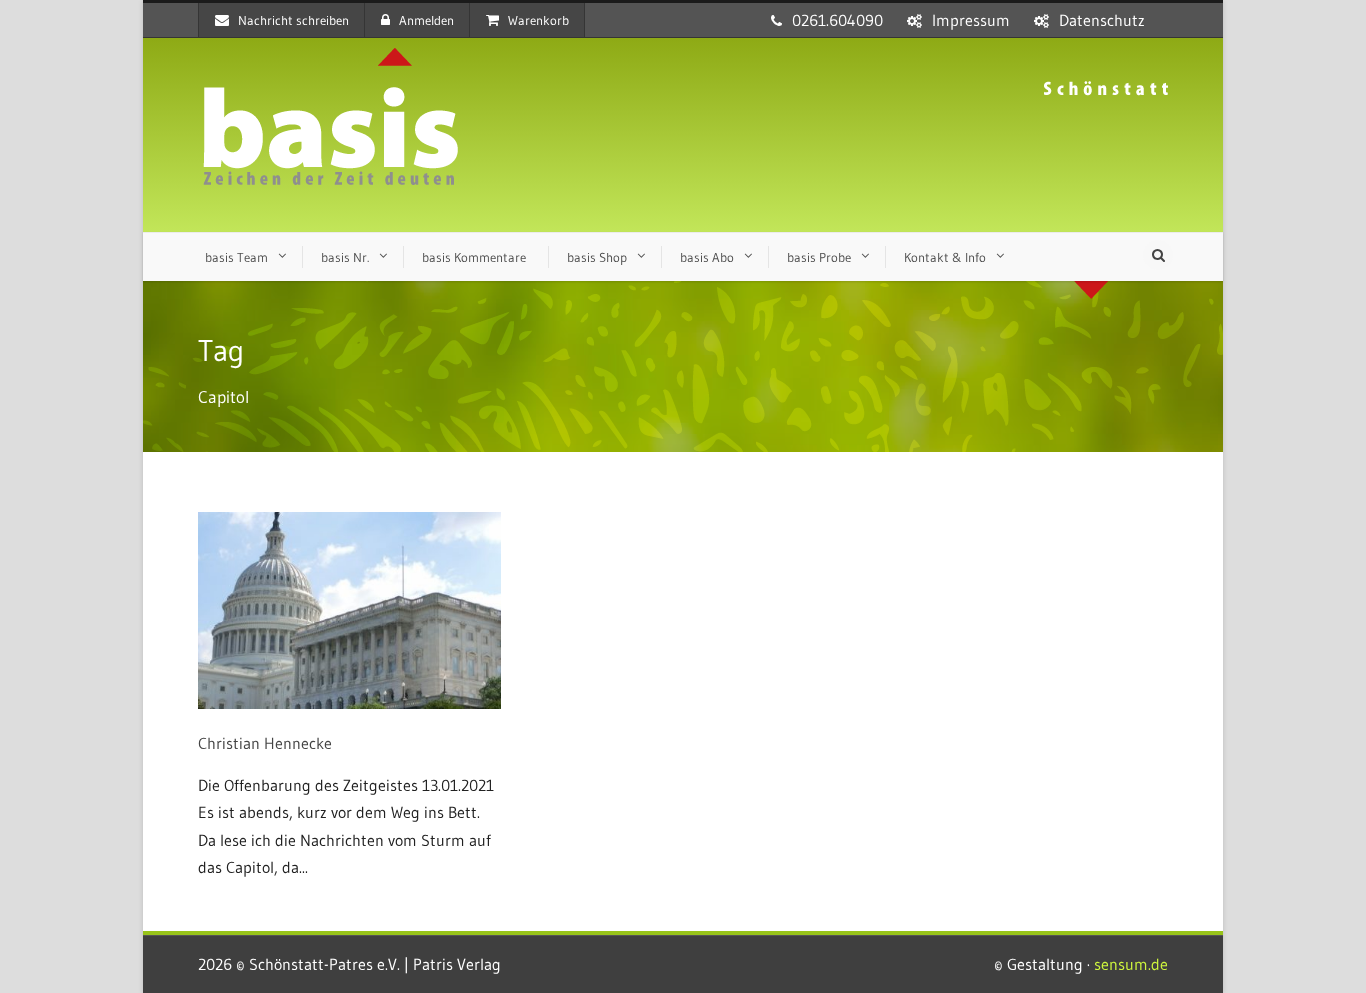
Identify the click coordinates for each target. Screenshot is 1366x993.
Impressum (971, 20)
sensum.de (1131, 964)
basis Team (236, 257)
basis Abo (707, 257)
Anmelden (426, 20)
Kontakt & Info (945, 257)
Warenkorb (538, 20)
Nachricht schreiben (293, 20)
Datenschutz (1102, 20)
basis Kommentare (474, 257)
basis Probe (819, 257)
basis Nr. (345, 257)
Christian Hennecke (265, 743)
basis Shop (597, 257)
